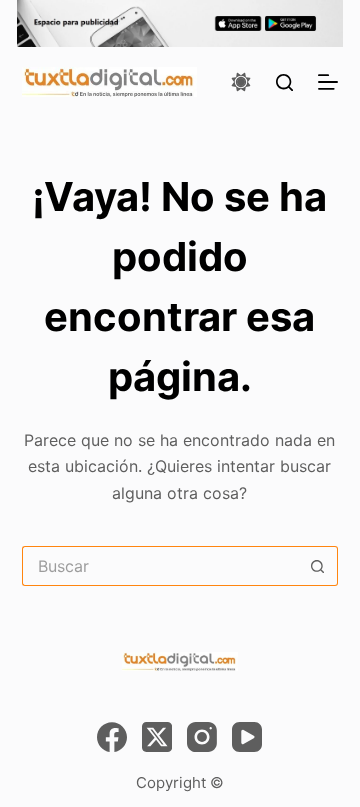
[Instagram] (202, 737)
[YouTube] (247, 737)
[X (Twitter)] (157, 737)
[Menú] (328, 82)
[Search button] (318, 566)
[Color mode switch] (241, 82)
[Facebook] (112, 737)
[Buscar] (284, 82)
